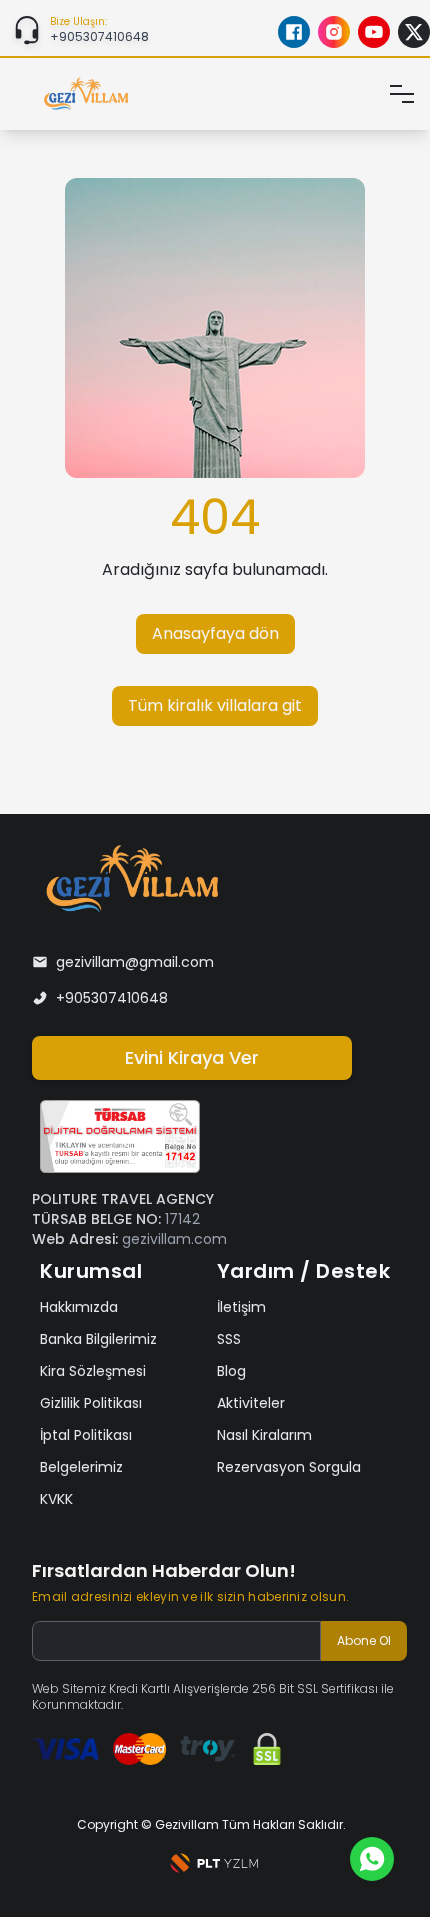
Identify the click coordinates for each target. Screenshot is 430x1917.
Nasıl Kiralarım (264, 1435)
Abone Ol (364, 1640)
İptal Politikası (86, 1435)
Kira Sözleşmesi (93, 1371)
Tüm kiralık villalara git (215, 705)
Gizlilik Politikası (91, 1403)
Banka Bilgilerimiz (98, 1339)
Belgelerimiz (81, 1467)
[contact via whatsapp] (372, 1859)
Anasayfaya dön (215, 633)
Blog (231, 1371)
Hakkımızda (79, 1307)
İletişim (241, 1307)
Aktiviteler (251, 1403)
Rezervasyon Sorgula (289, 1467)
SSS (229, 1339)
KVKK (56, 1499)
